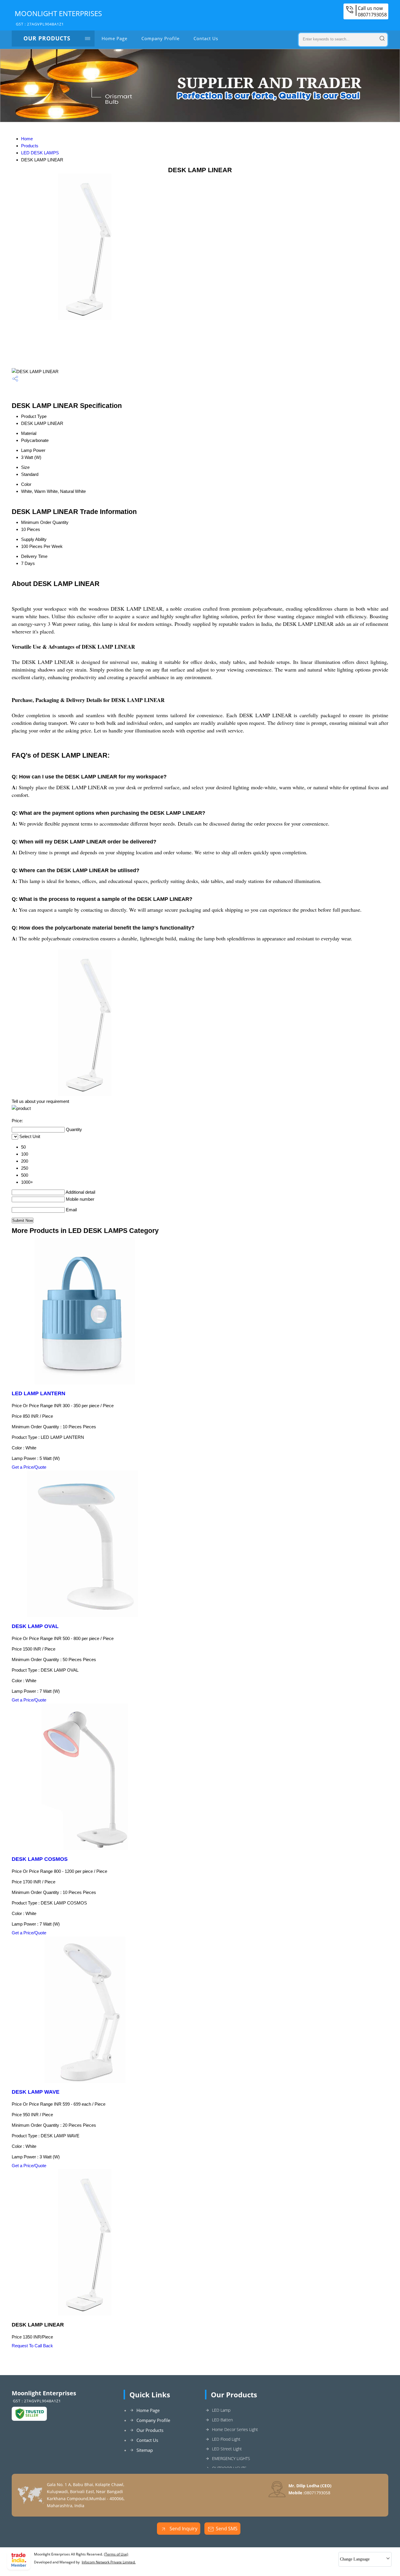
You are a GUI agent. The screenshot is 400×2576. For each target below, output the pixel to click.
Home (27, 139)
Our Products (47, 38)
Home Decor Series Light (235, 2429)
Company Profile (160, 38)
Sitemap (145, 2450)
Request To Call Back (32, 2346)
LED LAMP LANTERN (39, 1393)
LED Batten (222, 2420)
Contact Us (206, 38)
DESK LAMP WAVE (36, 2092)
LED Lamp (221, 2410)
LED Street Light (227, 2449)
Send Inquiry (183, 2529)
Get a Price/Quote (29, 1467)
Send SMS (227, 2529)
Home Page (114, 38)
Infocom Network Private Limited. (109, 2562)
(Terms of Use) (116, 2554)
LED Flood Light (226, 2439)
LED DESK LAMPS (40, 153)
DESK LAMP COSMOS (40, 1859)
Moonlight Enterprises (58, 18)
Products (30, 146)
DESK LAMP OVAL (35, 1626)
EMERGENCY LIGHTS (231, 2458)
